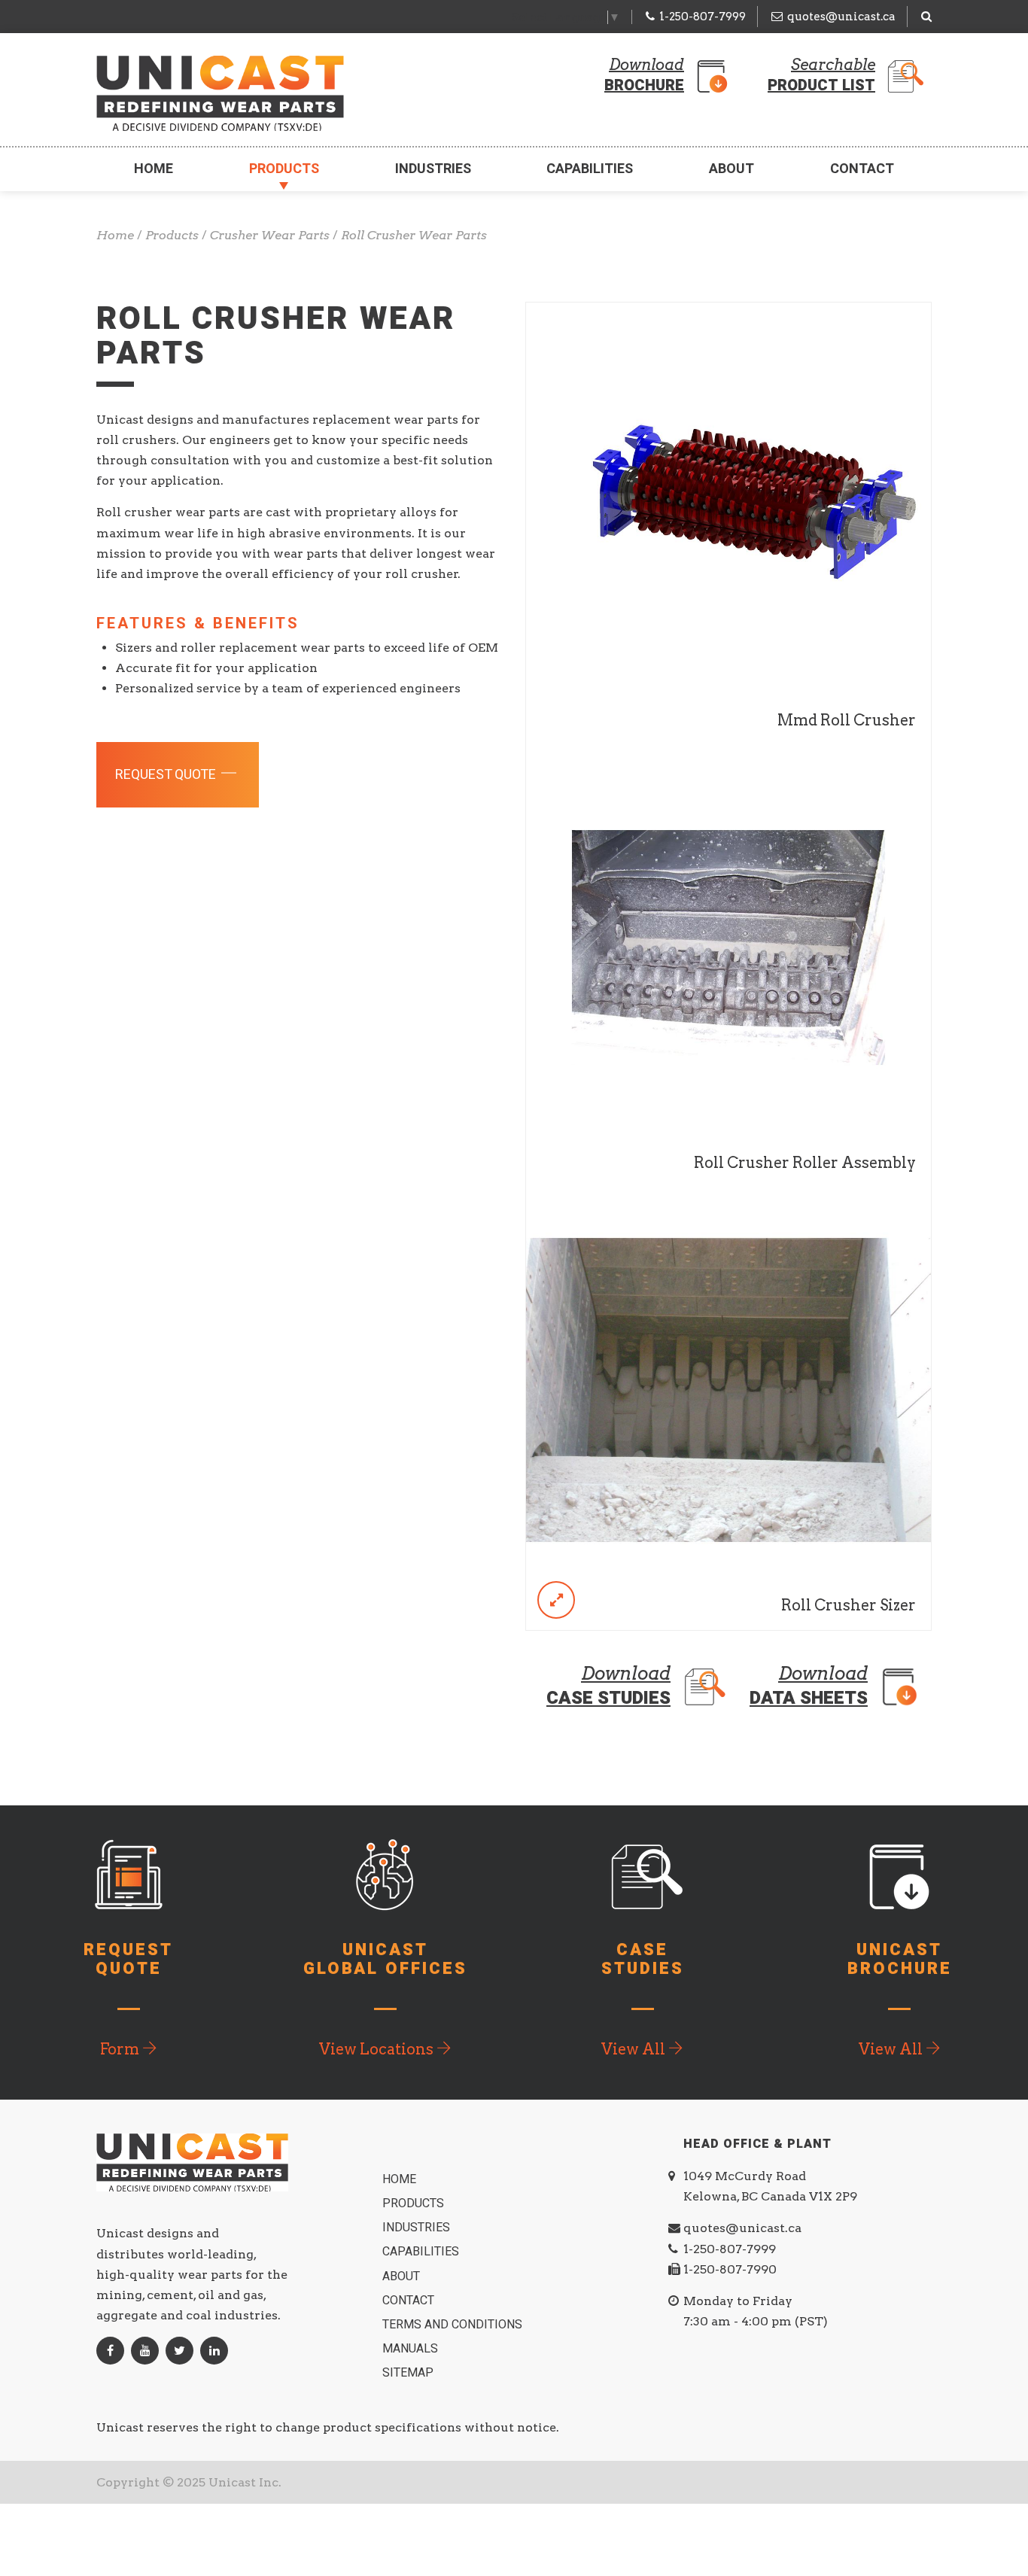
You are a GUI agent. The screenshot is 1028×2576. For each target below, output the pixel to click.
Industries (433, 169)
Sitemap (409, 2373)
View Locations (378, 2049)
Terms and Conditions (454, 2325)
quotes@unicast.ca (841, 17)
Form (121, 2049)
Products (284, 169)
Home (154, 169)
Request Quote (167, 775)
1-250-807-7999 (703, 17)
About (731, 169)
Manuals (412, 2349)
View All (635, 2049)
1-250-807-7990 (730, 2269)
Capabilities (590, 169)
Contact (862, 169)
